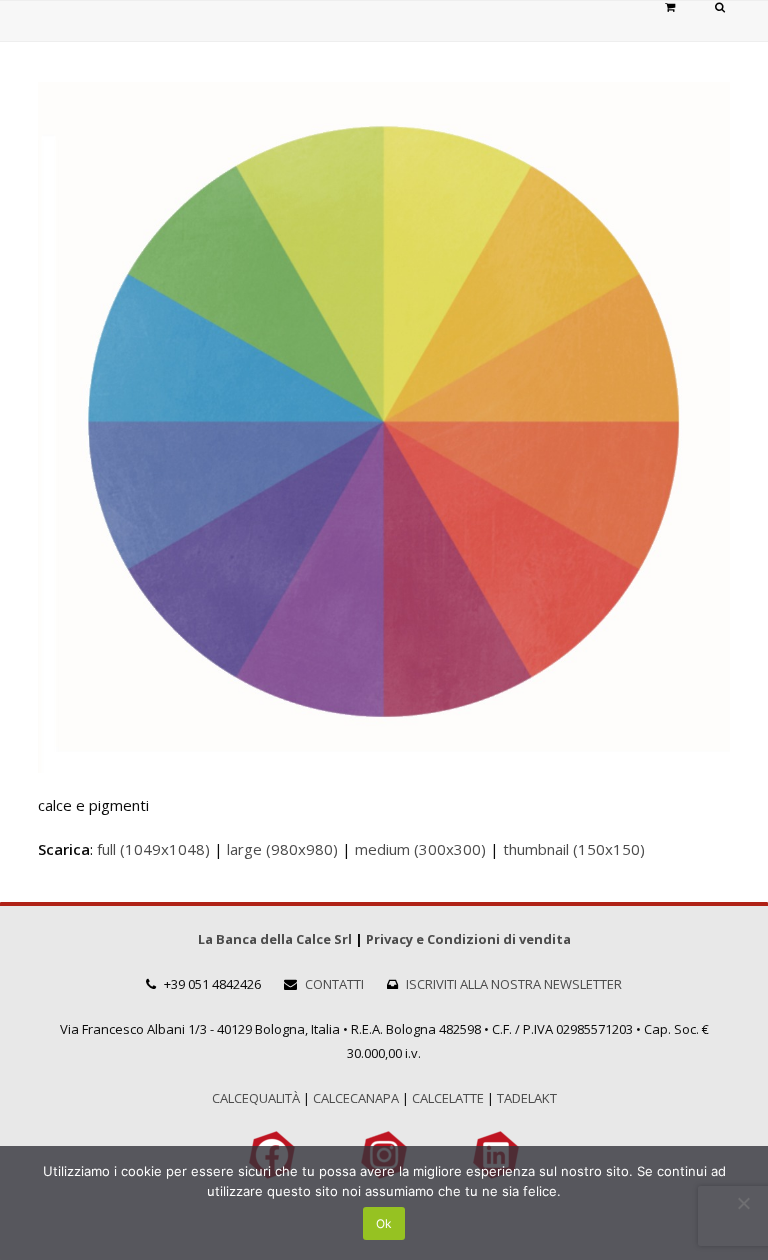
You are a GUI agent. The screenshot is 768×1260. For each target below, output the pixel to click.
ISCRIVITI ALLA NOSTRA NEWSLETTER (514, 984)
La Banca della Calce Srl (275, 939)
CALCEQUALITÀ (256, 1098)
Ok (384, 1223)
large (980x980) (282, 849)
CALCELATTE (448, 1098)
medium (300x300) (420, 849)
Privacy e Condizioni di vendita (468, 939)
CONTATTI (334, 984)
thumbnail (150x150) (574, 849)
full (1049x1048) (153, 849)
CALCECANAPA (356, 1098)
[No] (743, 1203)
